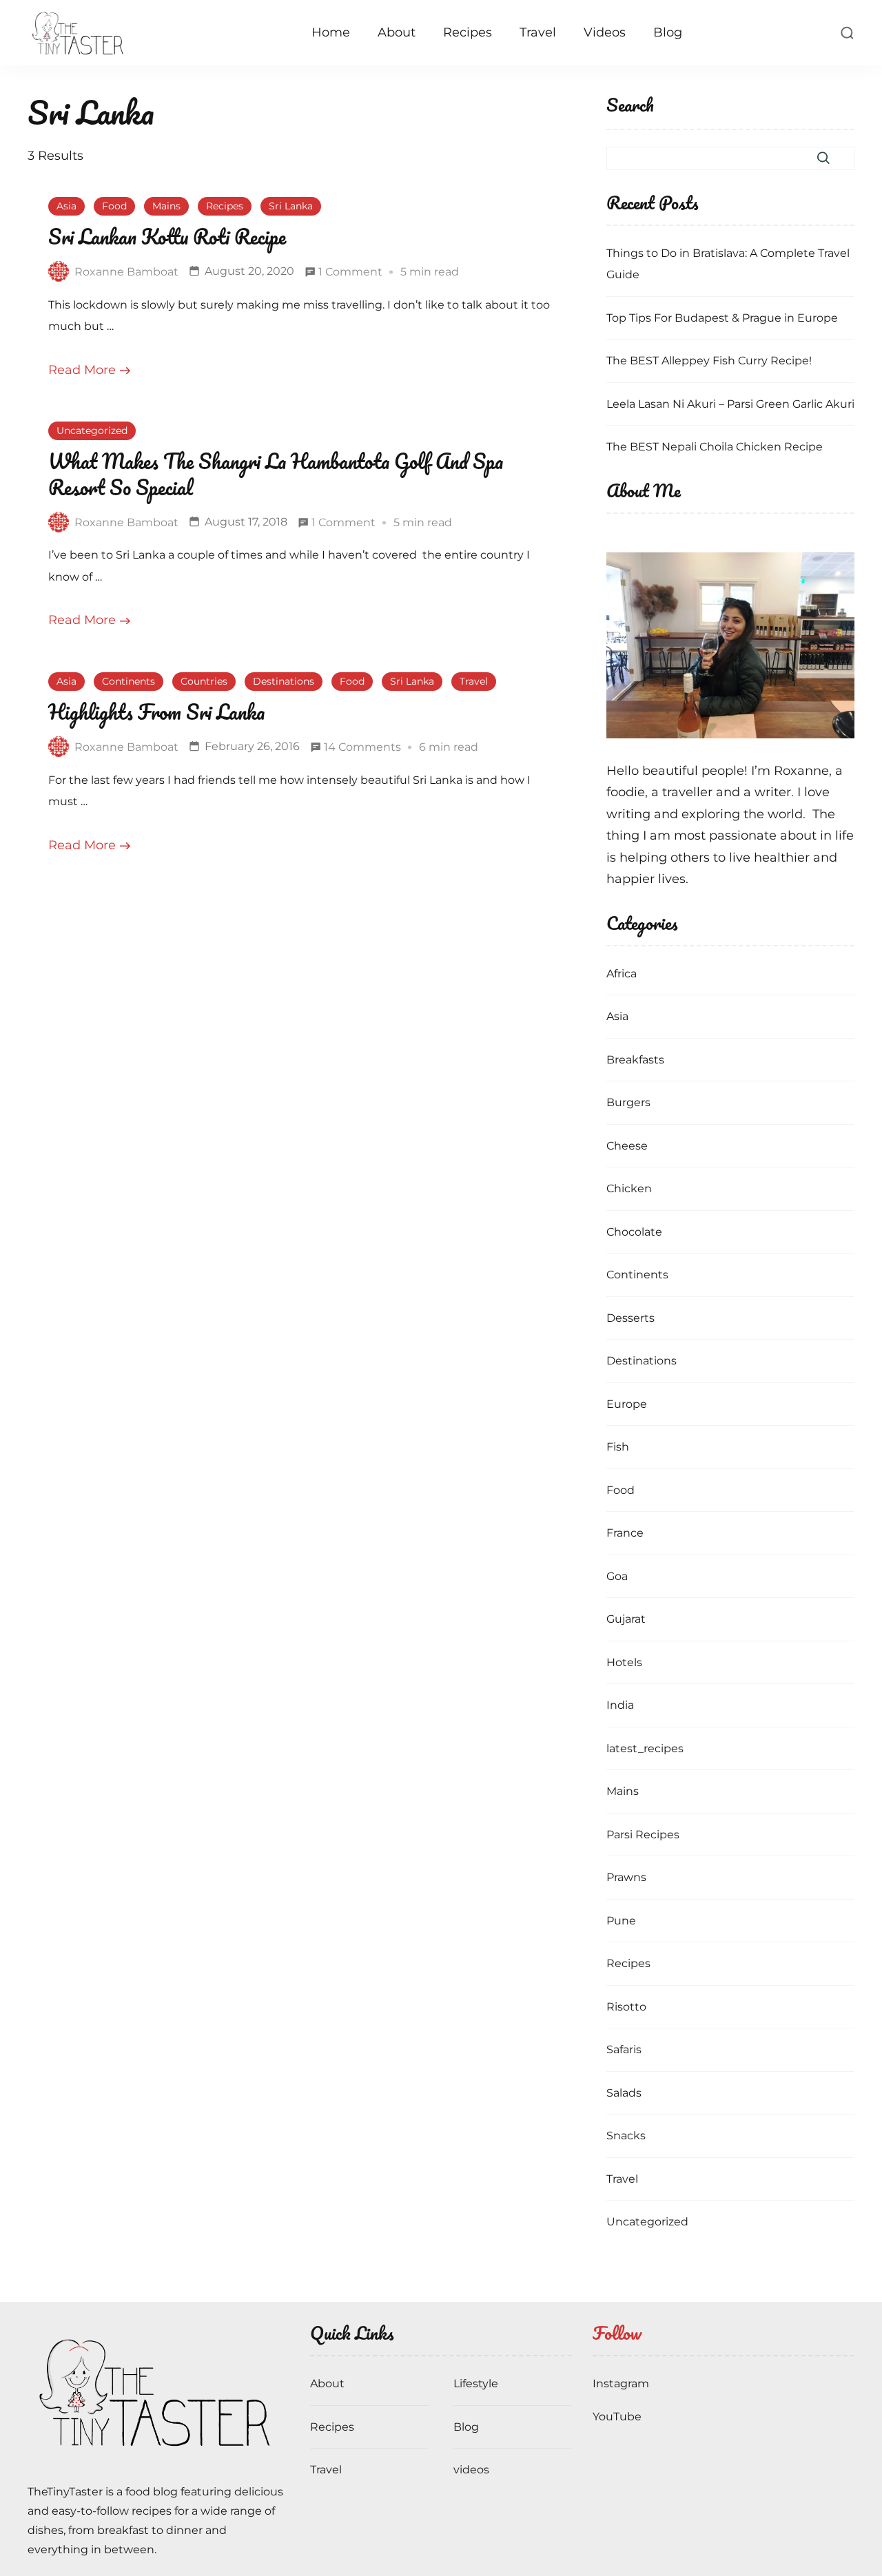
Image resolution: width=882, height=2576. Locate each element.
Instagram (621, 2383)
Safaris (624, 2049)
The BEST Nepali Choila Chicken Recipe (715, 447)
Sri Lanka (291, 206)
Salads (624, 2093)
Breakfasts (635, 1060)
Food (114, 206)
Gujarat (626, 1619)
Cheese (627, 1146)
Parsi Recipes (643, 1835)
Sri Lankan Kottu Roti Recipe (167, 237)
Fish (618, 1447)
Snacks (626, 2136)
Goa (617, 1576)
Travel (538, 32)
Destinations (284, 681)
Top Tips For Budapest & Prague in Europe (722, 318)
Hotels (624, 1662)
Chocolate (634, 1232)
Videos (605, 32)
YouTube (617, 2417)
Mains (166, 206)
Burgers (628, 1102)
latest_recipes (645, 1748)
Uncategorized (92, 430)
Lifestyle (476, 2383)
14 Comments (362, 749)
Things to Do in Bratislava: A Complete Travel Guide (728, 264)
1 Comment (350, 274)
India (620, 1705)
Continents (129, 681)
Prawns (626, 1877)
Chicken (629, 1188)
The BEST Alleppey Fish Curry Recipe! (709, 361)
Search (630, 106)
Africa (622, 974)
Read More (82, 370)
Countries (204, 681)
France (625, 1533)
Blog (668, 32)
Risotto (626, 2007)
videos (471, 2470)
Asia (66, 206)
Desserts (630, 1318)
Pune (621, 1921)
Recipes (468, 32)
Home (331, 32)
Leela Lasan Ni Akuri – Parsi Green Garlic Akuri (730, 404)
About (397, 32)
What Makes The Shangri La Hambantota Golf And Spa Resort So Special (276, 474)
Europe (627, 1404)
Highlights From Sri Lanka (156, 712)
